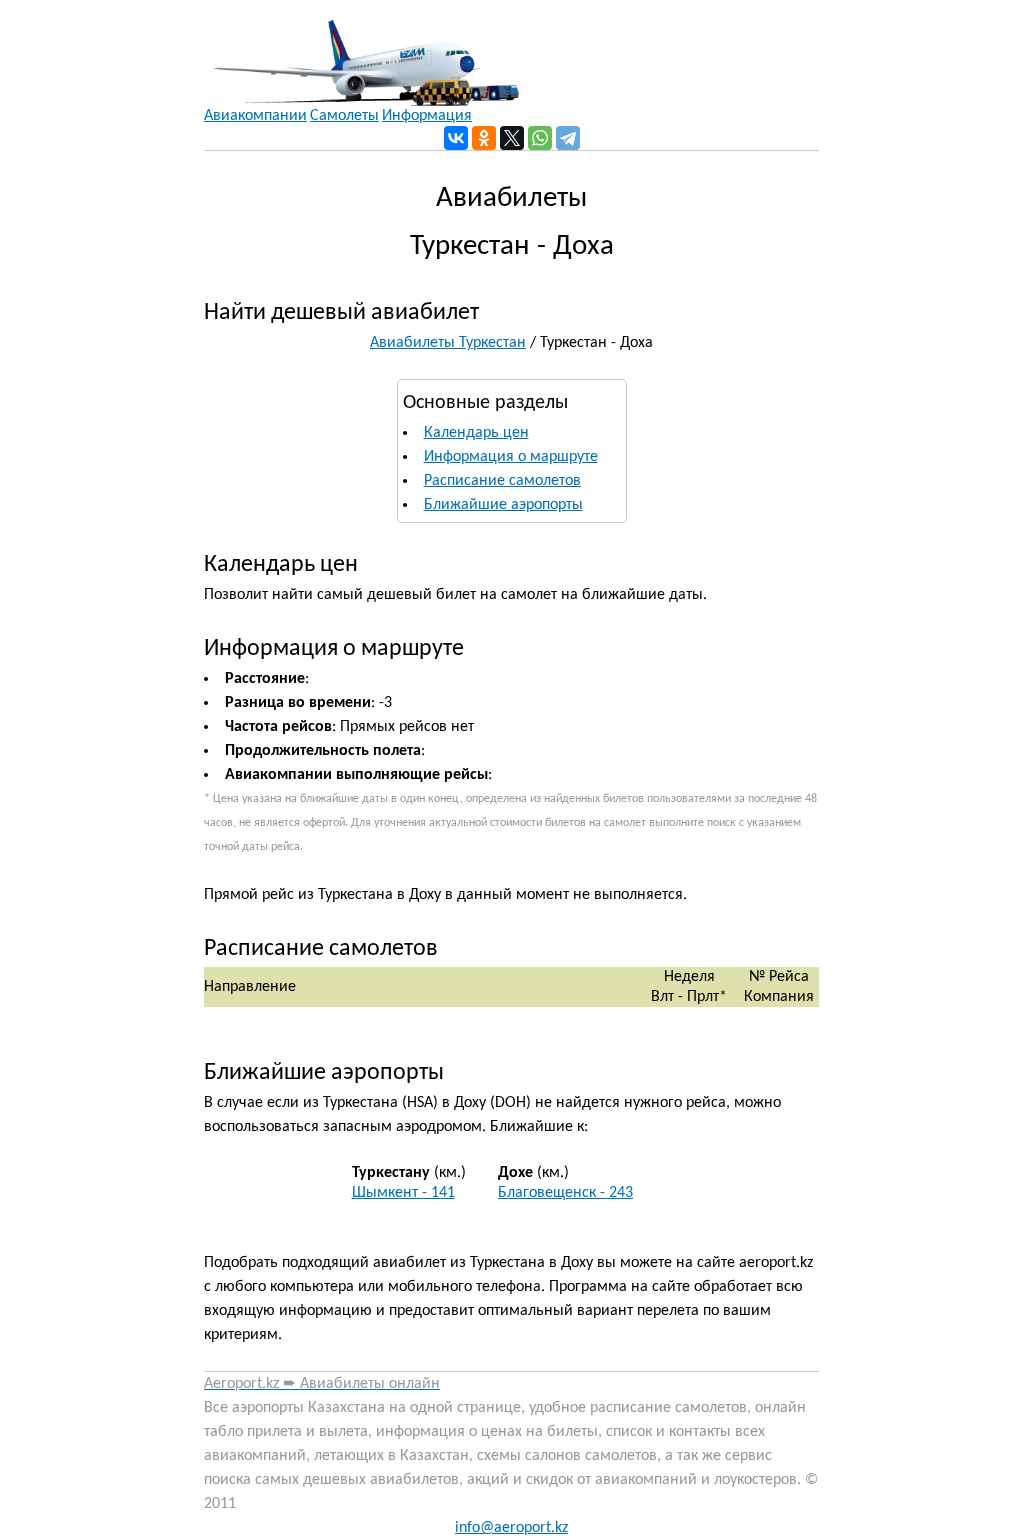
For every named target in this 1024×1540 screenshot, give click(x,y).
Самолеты (344, 116)
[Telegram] (568, 138)
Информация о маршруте (511, 457)
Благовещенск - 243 (565, 1193)
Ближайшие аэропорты (503, 505)
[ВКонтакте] (456, 138)
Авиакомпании (255, 116)
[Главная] (361, 53)
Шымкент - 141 (403, 1193)
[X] (512, 138)
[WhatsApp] (540, 138)
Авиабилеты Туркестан (448, 343)
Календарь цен (476, 433)
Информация (427, 116)
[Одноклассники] (484, 138)
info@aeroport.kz (511, 1528)
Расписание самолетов (502, 481)
